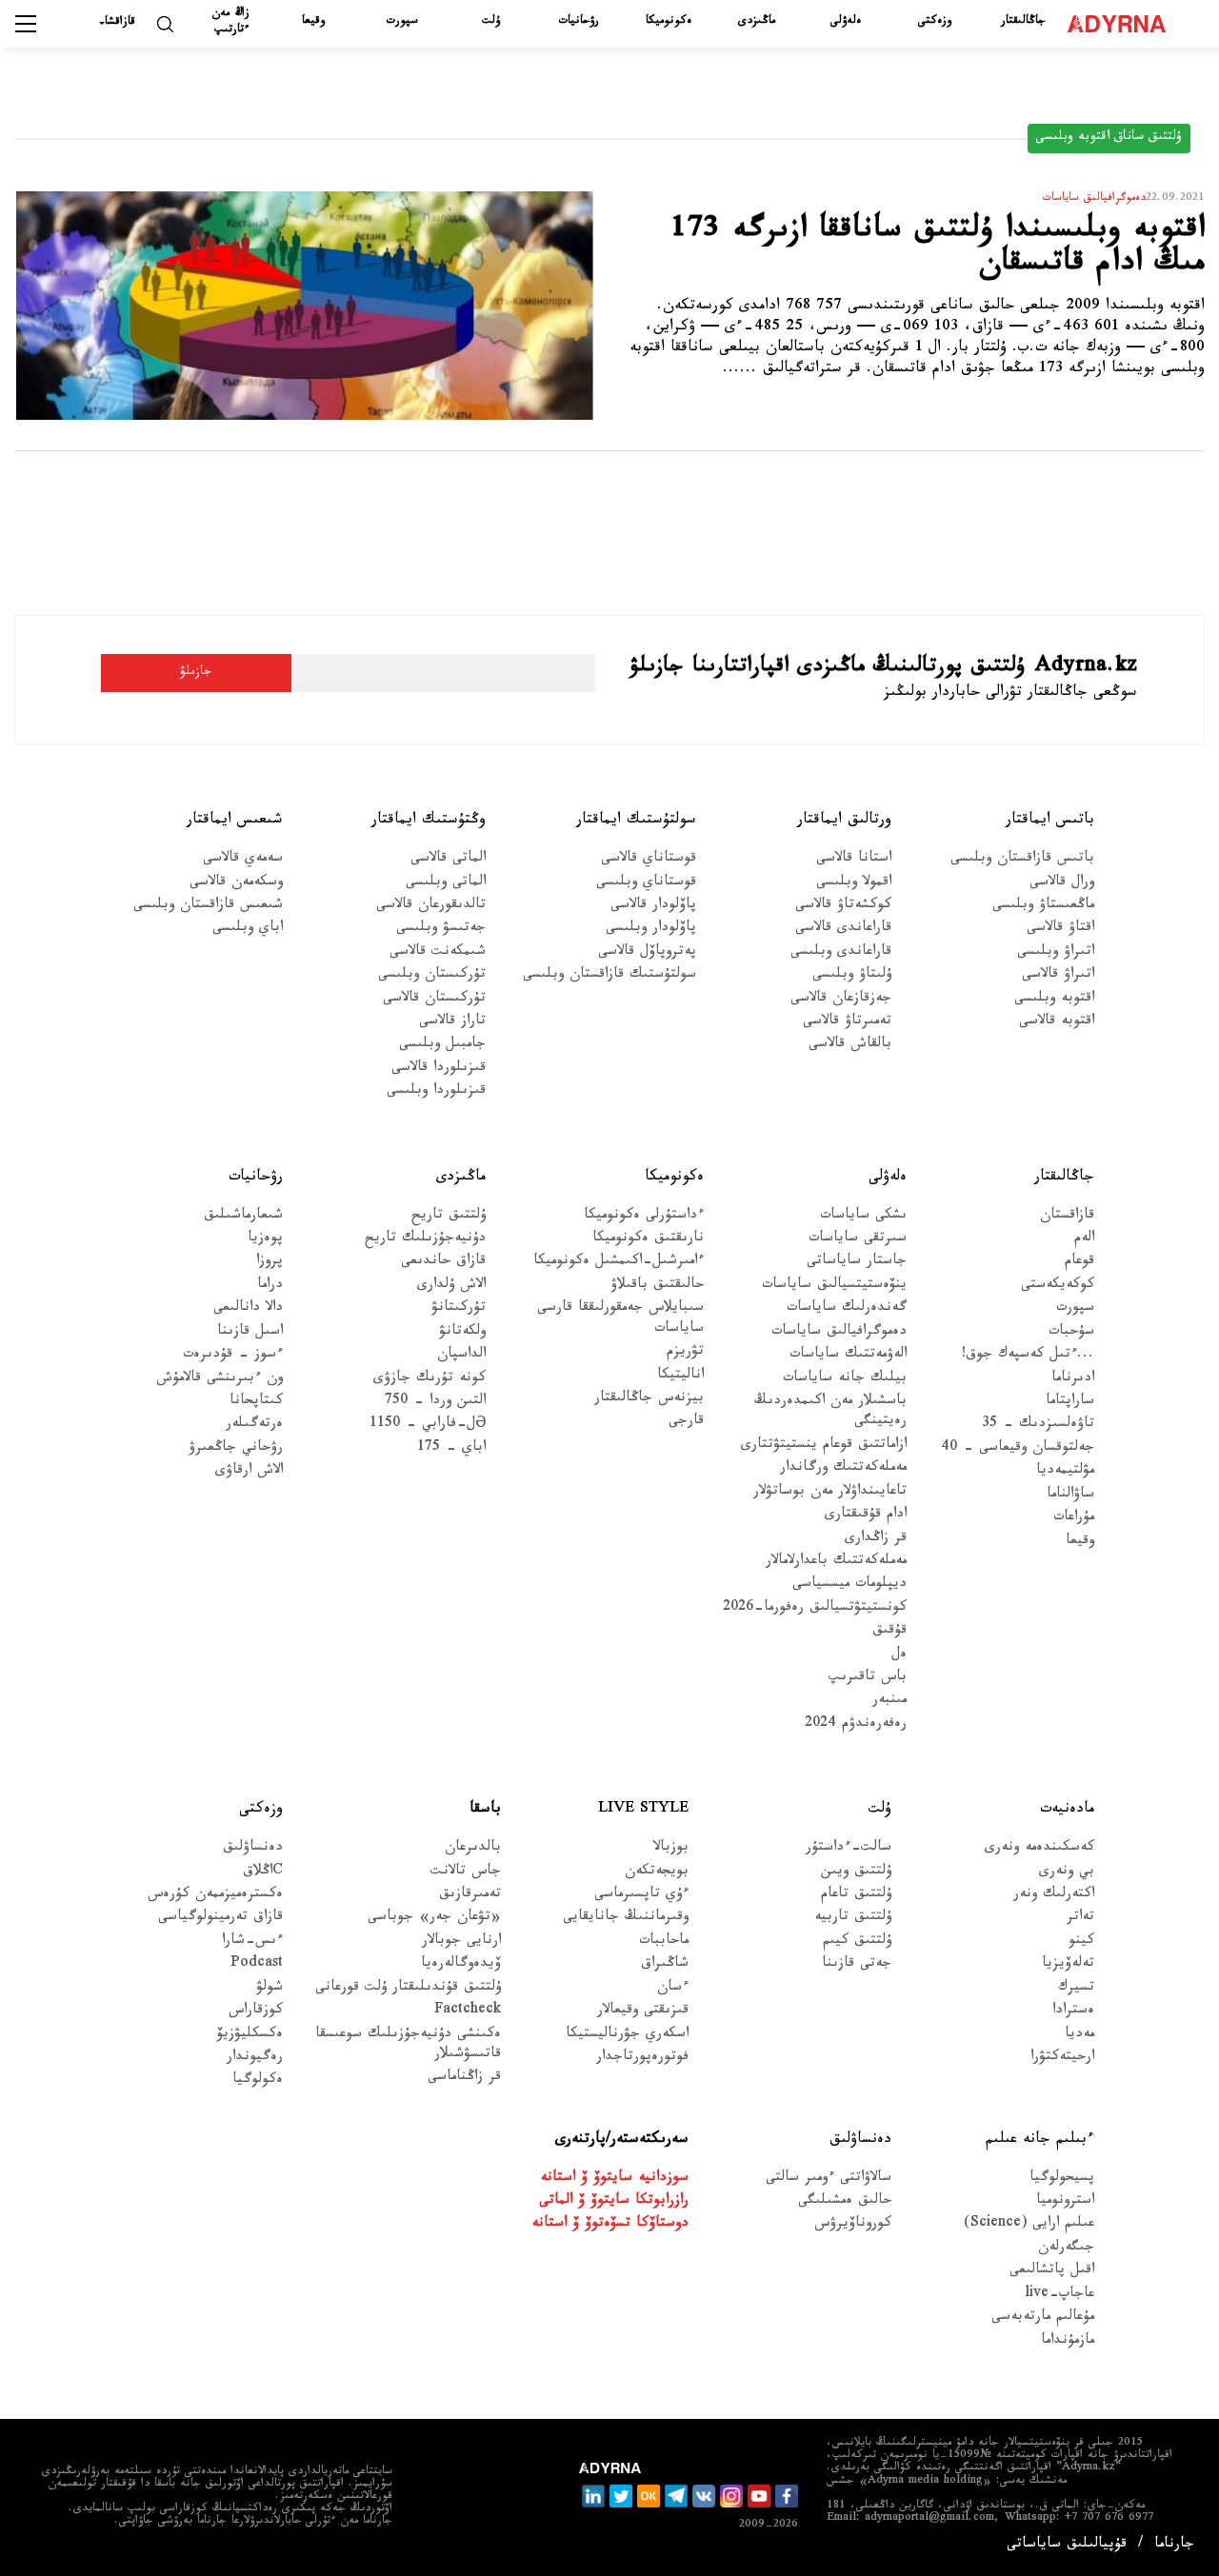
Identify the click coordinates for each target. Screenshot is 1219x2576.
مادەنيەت (1067, 1810)
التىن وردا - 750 (435, 1403)
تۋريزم (685, 1353)
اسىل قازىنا (250, 1333)
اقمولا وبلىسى (854, 884)
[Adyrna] (1121, 24)
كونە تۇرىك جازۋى (430, 1380)
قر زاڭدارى (876, 1540)
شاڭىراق (665, 1965)
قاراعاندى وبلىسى (841, 953)
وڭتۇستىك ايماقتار (429, 821)
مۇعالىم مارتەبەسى (1043, 2318)
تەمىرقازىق (470, 1896)
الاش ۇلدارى (451, 1287)
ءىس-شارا (252, 1942)
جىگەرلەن (1066, 2249)
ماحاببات (664, 1942)
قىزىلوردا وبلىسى (436, 1092)
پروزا (270, 1263)
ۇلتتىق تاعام (856, 1896)
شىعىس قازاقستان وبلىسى (208, 907)
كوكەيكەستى (1058, 1287)
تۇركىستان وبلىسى (432, 976)
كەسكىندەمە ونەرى (1039, 1849)
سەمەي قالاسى (243, 860)
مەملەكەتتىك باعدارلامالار (836, 1563)
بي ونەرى (1067, 1873)
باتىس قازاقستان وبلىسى (1022, 860)
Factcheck (468, 2012)
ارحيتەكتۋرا (1062, 2059)
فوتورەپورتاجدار (642, 2059)
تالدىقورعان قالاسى (431, 907)
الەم (1084, 1240)
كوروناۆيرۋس (853, 2225)
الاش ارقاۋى (249, 1472)
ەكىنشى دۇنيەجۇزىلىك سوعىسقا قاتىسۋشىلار (408, 2046)
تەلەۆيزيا (1068, 1965)
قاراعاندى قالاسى (843, 930)
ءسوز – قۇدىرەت (233, 1356)
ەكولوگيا (258, 2081)
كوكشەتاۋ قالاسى (843, 907)
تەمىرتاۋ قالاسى (847, 1023)
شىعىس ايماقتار (235, 821)
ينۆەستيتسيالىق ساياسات (834, 1287)
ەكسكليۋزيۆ (250, 2036)
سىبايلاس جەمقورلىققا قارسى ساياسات (620, 1319)
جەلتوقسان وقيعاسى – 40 (1018, 1449)
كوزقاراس (256, 2012)
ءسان (673, 1989)
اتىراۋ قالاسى (1058, 976)
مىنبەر (889, 1702)
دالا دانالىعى (248, 1309)
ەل (899, 1656)
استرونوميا (1065, 2202)
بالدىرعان (473, 1849)
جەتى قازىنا (857, 1965)
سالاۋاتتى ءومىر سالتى (829, 2180)
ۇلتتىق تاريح (449, 1217)
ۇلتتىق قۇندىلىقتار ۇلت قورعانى (408, 1989)
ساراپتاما (1070, 1403)
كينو (1081, 1942)
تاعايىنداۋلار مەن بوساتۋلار (830, 1493)
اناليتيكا (680, 1377)
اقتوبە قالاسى (1057, 1023)
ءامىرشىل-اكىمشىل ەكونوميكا (619, 1263)
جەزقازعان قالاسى (841, 1000)
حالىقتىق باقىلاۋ (657, 1287)
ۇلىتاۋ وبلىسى (852, 976)
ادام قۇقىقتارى (866, 1516)
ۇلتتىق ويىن (856, 1873)
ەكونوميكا (669, 22)
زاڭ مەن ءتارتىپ (231, 22)
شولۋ (270, 1989)
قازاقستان (1067, 1217)
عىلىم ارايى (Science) (1029, 2225)
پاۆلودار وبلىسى (651, 930)
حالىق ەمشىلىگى (845, 2202)
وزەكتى (935, 22)
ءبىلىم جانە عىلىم (1040, 2140)
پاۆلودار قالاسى (653, 907)
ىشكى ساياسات (863, 1217)
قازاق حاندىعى (443, 1263)
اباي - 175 (451, 1449)
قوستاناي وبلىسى (646, 884)
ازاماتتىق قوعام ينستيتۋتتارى (824, 1447)
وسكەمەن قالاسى (236, 884)
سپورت (402, 22)
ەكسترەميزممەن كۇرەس (215, 1896)
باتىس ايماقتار (1050, 821)
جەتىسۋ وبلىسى (441, 930)
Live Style (643, 1810)
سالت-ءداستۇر (849, 1849)
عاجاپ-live (1059, 2296)
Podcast (257, 1965)
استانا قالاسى (854, 860)
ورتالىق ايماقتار (844, 821)
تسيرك (1076, 1989)
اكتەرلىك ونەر (1054, 1896)
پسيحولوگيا (1062, 2180)
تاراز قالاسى (452, 1023)
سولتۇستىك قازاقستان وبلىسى (609, 976)
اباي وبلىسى (248, 930)
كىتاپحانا (256, 1403)
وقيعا (313, 22)
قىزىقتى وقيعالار (643, 2012)
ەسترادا (1073, 2012)
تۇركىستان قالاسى (434, 1000)
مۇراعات (1074, 1519)
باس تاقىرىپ (868, 1679)
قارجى (686, 1423)
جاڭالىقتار (1023, 22)
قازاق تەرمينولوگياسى (220, 1919)
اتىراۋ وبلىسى (1056, 953)
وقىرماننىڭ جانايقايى (626, 1919)
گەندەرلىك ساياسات (847, 1309)
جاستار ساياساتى (857, 1263)
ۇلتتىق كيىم (857, 1942)
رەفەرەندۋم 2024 (856, 1725)
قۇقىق (889, 1632)
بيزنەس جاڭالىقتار (649, 1400)
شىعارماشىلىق (243, 1217)
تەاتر (1080, 1919)
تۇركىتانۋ (459, 1309)
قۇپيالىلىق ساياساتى (1067, 2546)
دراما (270, 1287)
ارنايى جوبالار (461, 1942)
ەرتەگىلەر (254, 1426)
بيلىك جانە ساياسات (845, 1380)
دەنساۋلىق (253, 1849)
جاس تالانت (466, 1873)
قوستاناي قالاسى (649, 860)
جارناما (1174, 2546)
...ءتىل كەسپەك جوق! (1028, 1356)
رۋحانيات (579, 22)
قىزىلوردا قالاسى (439, 1070)
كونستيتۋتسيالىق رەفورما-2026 (815, 1609)
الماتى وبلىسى (446, 884)
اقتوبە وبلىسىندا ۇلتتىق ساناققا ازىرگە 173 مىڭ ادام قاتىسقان (938, 250)
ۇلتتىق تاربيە (853, 1919)
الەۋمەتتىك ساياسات (848, 1356)
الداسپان (461, 1356)
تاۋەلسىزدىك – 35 (1038, 1426)
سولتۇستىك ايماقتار (636, 821)
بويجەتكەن (657, 1873)
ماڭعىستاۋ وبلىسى (1043, 907)
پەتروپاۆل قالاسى (647, 953)
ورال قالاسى (1062, 884)
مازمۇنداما (1068, 2342)
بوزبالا (671, 1849)
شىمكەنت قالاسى (438, 953)
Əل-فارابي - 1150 (428, 1426)
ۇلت (491, 22)
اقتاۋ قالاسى (1060, 930)
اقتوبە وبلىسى (1054, 1000)
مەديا (1079, 2036)
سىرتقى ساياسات (858, 1240)
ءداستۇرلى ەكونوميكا (644, 1217)
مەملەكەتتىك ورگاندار (843, 1469)
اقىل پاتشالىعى (1052, 2272)
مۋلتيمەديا (1065, 1472)
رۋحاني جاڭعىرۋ (236, 1449)
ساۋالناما (1070, 1496)
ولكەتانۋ (462, 1333)
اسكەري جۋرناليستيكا (627, 2036)
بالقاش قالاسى (850, 1046)
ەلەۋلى (846, 22)
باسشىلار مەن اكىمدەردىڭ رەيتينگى (830, 1413)
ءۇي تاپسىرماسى (641, 1896)
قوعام (1079, 1263)
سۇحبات (1071, 1333)
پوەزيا (265, 1240)
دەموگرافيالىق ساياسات (839, 1333)
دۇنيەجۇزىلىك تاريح (425, 1240)
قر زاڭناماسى (464, 2079)
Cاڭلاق (263, 1873)
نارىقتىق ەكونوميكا (648, 1240)
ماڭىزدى (757, 22)
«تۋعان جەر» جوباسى (434, 1919)
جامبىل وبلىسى (442, 1046)
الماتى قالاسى (448, 860)
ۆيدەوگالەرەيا (461, 1965)
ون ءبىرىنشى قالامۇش (220, 1380)
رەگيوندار (255, 2059)
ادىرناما (1073, 1380)
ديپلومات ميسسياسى (849, 1585)
